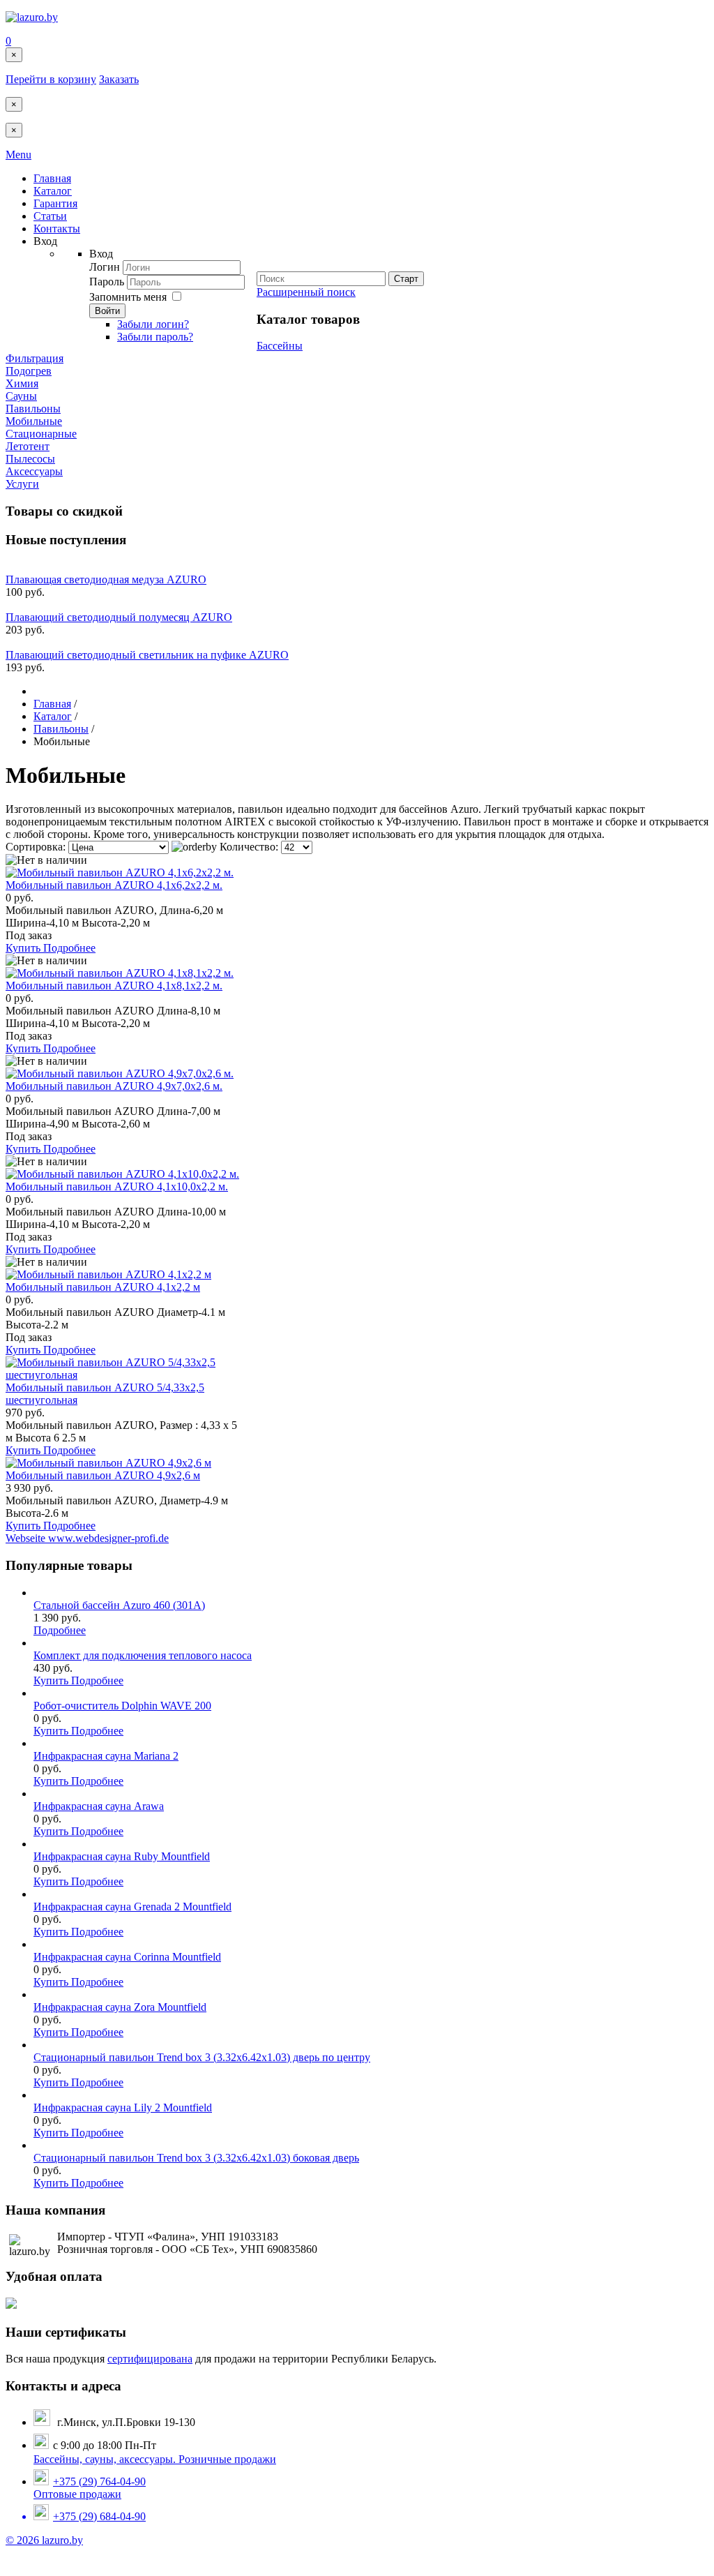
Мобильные (34, 421)
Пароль (108, 282)
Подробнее (69, 948)
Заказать (119, 79)
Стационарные (41, 434)
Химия (22, 383)
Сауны (21, 396)
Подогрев (29, 371)
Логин (105, 267)
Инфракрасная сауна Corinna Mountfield (127, 1957)
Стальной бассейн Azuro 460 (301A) (119, 1605)
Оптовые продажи (90, 2505)
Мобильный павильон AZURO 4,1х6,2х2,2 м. (114, 885)
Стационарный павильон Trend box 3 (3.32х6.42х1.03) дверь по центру (202, 2057)
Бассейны (280, 346)
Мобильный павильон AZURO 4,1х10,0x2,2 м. (117, 1186)
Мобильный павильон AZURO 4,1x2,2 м (103, 1287)
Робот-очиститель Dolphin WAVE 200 (122, 1706)
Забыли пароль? (155, 337)
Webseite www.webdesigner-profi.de (87, 1538)
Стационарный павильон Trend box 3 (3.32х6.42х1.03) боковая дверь (196, 2158)
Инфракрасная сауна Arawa (99, 1806)
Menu (18, 155)
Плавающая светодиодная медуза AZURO (106, 579)
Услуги (22, 484)
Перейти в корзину (51, 79)
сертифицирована (150, 2359)
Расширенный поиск (306, 292)
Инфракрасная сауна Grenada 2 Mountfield (132, 1907)
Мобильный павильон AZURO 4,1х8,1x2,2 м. (114, 986)
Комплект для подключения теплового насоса (143, 1655)
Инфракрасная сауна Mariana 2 (106, 1756)
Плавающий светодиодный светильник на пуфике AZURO (147, 655)
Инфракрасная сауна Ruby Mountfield (122, 1856)
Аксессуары (34, 471)
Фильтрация (35, 358)
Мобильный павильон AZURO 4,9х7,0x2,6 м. (114, 1086)
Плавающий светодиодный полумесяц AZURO (119, 617)
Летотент (28, 446)
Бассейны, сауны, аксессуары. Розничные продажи (155, 2459)
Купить (24, 948)
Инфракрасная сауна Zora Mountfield (120, 2007)
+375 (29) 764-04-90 (99, 2481)
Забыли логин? (153, 324)
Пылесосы (30, 459)
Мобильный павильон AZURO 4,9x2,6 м (103, 1475)
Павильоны (33, 409)
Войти (107, 311)
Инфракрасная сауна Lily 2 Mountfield (123, 2107)
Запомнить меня (128, 297)
